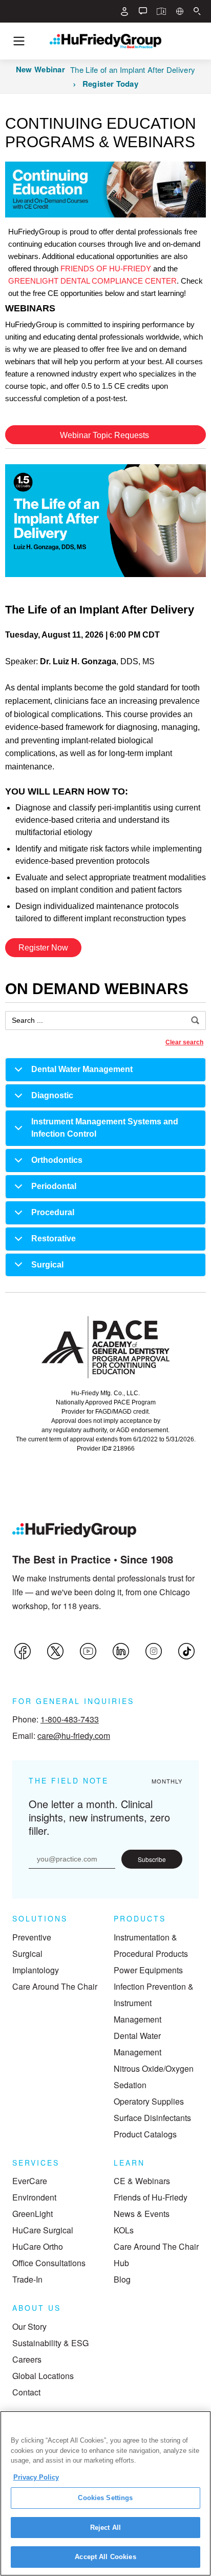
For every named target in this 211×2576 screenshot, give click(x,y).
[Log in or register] (124, 11)
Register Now (43, 948)
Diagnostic (52, 1095)
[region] (105, 2493)
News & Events (142, 2214)
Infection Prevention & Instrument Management (154, 2003)
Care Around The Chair (55, 1986)
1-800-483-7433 (70, 1719)
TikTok (186, 1651)
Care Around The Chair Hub (156, 2255)
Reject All (105, 2528)
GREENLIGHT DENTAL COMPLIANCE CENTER (92, 281)
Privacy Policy (36, 2477)
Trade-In (27, 2279)
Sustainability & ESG (50, 2343)
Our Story (29, 2326)
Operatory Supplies (149, 2101)
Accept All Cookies (105, 2557)
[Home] (74, 1530)
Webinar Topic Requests (105, 435)
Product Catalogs (145, 2134)
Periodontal (54, 1186)
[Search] (197, 11)
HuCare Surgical (43, 2230)
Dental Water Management (82, 1069)
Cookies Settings (105, 2498)
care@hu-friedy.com (74, 1736)
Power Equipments (148, 1970)
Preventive (32, 1937)
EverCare (30, 2181)
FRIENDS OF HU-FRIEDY (106, 269)
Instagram (154, 1651)
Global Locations (43, 2376)
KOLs (124, 2230)
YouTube (88, 1651)
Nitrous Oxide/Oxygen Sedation (154, 2077)
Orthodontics (57, 1160)
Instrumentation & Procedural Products (151, 1945)
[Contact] (143, 11)
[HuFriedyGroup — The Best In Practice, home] (105, 41)
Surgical (47, 1265)
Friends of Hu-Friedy (151, 2197)
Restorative (54, 1239)
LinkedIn (121, 1651)
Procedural (53, 1212)
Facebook (23, 1651)
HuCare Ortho (38, 2246)
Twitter (55, 1651)
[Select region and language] (180, 11)
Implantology (36, 1970)
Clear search (184, 1042)
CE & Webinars (142, 2181)
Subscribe (152, 1859)
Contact (26, 2392)
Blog (122, 2279)
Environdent (34, 2197)
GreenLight (33, 2214)
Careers (27, 2359)
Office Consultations (49, 2263)
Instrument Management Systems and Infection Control (105, 1128)
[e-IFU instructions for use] (161, 11)
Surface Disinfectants (152, 2118)
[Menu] (19, 41)
